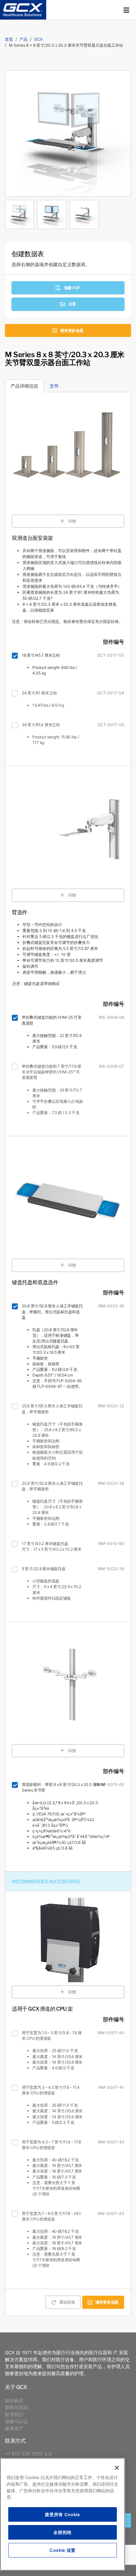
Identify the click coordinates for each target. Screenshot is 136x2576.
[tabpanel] (68, 213)
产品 (23, 39)
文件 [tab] (54, 386)
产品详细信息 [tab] (24, 386)
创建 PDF (72, 288)
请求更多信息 (72, 330)
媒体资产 (14, 2428)
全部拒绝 (63, 2532)
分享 (72, 304)
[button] (126, 10)
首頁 (9, 39)
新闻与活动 (17, 2407)
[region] (63, 2514)
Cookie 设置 (63, 2550)
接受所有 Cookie (62, 2514)
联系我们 (14, 2414)
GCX (38, 39)
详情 (72, 521)
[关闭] (117, 2468)
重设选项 (67, 2302)
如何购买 (14, 2400)
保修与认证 (17, 2421)
